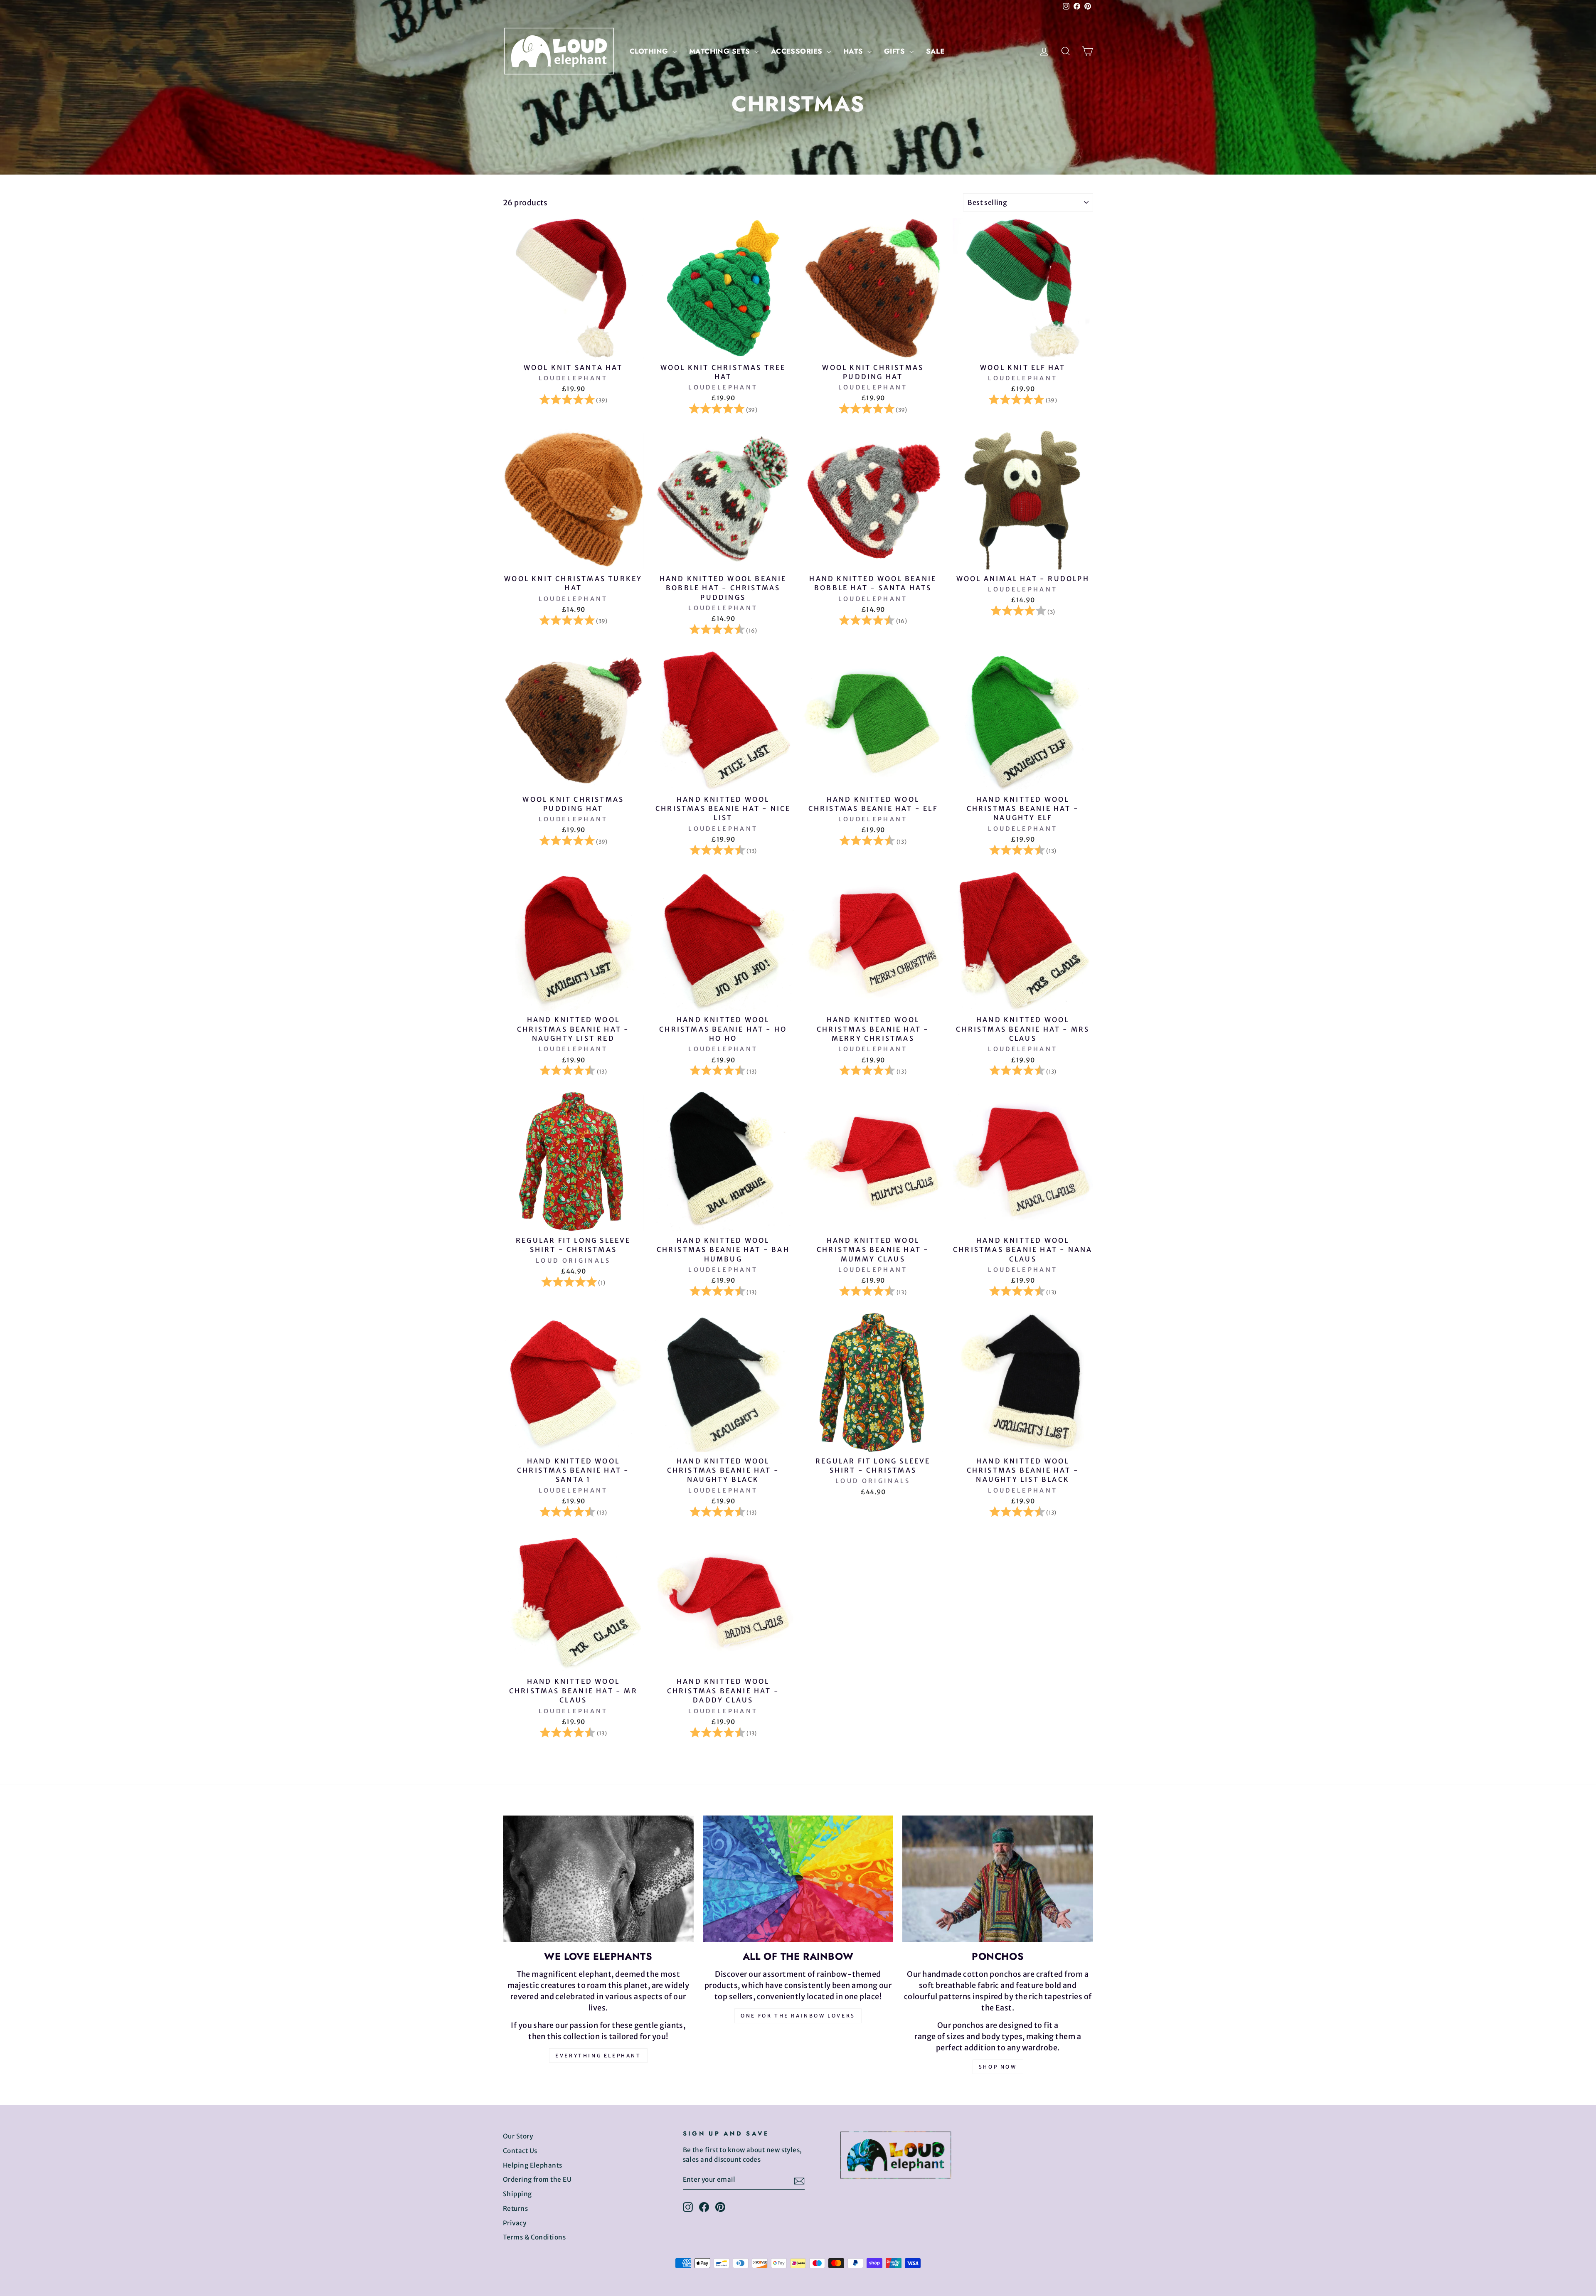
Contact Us (520, 2151)
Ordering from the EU (537, 2179)
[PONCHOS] (998, 1879)
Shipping (517, 2194)
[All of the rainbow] (798, 1879)
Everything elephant (598, 2056)
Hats (854, 51)
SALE (935, 51)
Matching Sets (721, 51)
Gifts (896, 51)
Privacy (515, 2223)
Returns (515, 2209)
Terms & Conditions (534, 2237)
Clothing (650, 51)
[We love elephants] (598, 1879)
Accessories (798, 51)
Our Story (518, 2136)
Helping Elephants (533, 2165)
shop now (998, 2067)
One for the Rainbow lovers (798, 2016)
